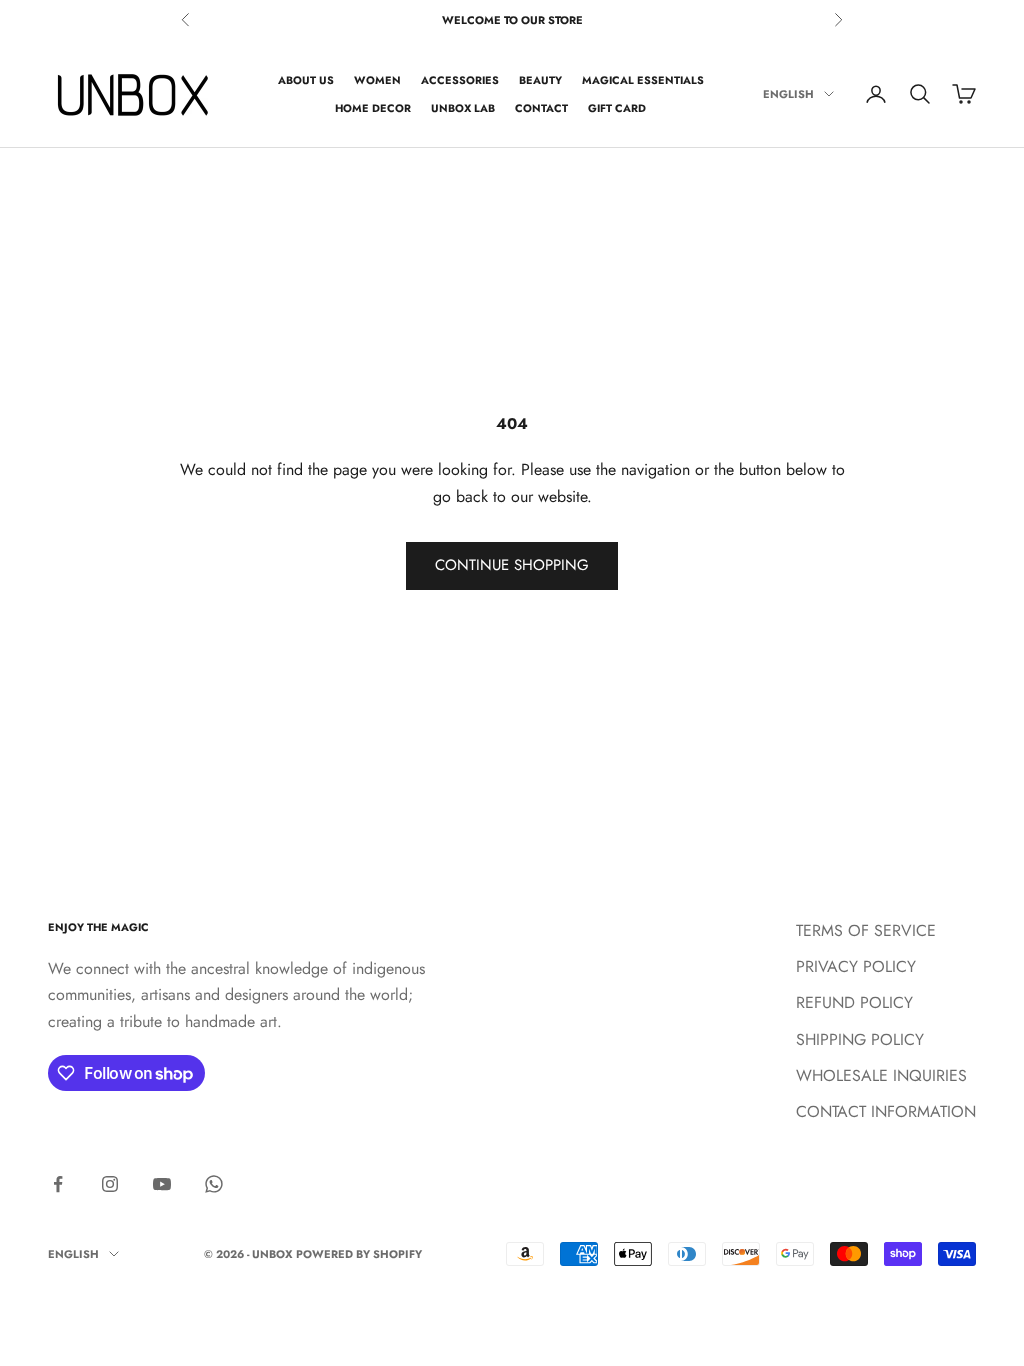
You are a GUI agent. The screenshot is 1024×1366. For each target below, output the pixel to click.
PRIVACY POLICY (856, 966)
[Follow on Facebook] (58, 1184)
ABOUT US (306, 80)
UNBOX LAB (463, 108)
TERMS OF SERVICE (866, 930)
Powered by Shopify (359, 1254)
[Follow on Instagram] (110, 1184)
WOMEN (377, 80)
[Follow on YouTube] (162, 1184)
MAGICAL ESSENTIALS (643, 80)
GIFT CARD (617, 108)
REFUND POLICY (854, 1002)
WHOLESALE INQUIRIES (881, 1075)
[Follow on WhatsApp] (214, 1184)
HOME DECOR (373, 108)
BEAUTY (540, 80)
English (788, 94)
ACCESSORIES (460, 80)
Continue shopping (512, 565)
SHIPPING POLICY (860, 1039)
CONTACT (541, 108)
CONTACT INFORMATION (886, 1111)
